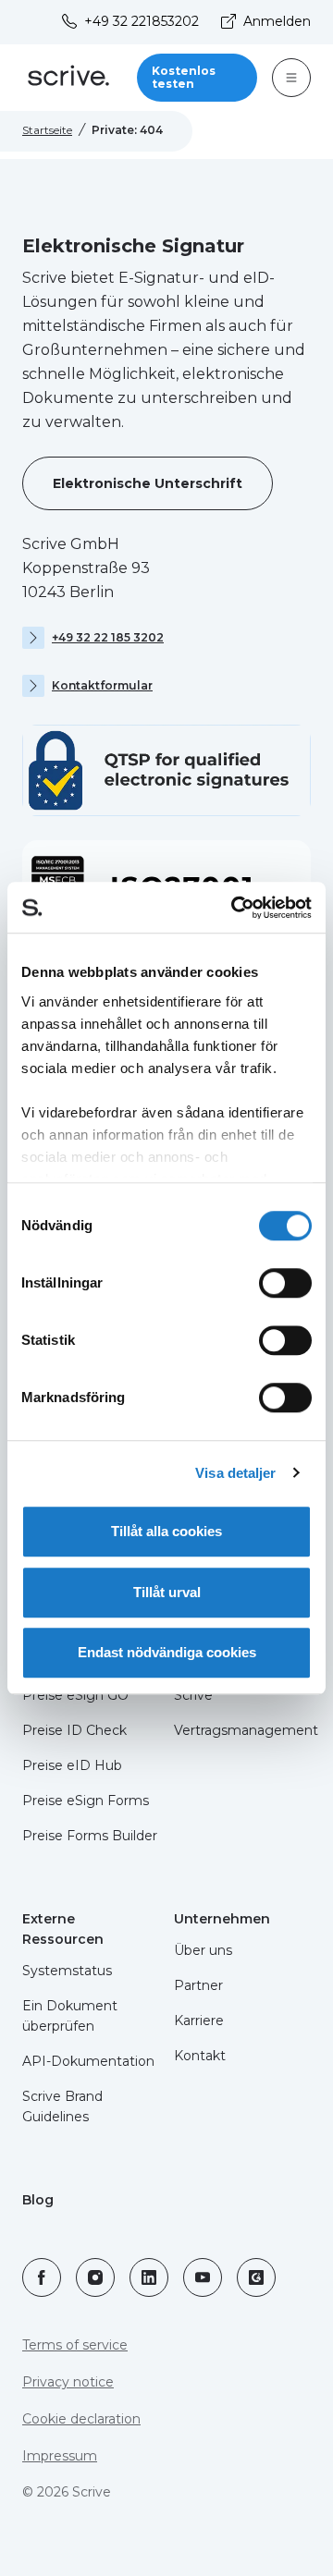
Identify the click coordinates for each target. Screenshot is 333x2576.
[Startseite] (68, 78)
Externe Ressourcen (63, 1929)
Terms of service (75, 2345)
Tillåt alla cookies (166, 1531)
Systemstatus (67, 1971)
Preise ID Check (74, 1730)
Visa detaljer (235, 1473)
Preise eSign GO (75, 1695)
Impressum (60, 2456)
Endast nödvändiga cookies (167, 1652)
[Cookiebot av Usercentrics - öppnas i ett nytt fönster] (235, 908)
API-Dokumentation (88, 2061)
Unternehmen (222, 1919)
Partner (198, 1985)
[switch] (285, 1283)
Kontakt (200, 2056)
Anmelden (277, 21)
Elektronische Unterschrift (148, 483)
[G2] (256, 2277)
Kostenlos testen (184, 77)
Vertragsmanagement (246, 1730)
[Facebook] (42, 2277)
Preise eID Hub (72, 1765)
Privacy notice (68, 2382)
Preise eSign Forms (86, 1801)
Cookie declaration (81, 2419)
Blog (38, 2200)
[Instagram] (95, 2277)
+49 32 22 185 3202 (108, 637)
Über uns (203, 1950)
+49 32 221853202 (142, 21)
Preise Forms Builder (90, 1836)
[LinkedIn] (149, 2277)
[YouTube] (203, 2277)
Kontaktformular (102, 685)
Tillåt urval (167, 1592)
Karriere (199, 2021)
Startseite (47, 130)
